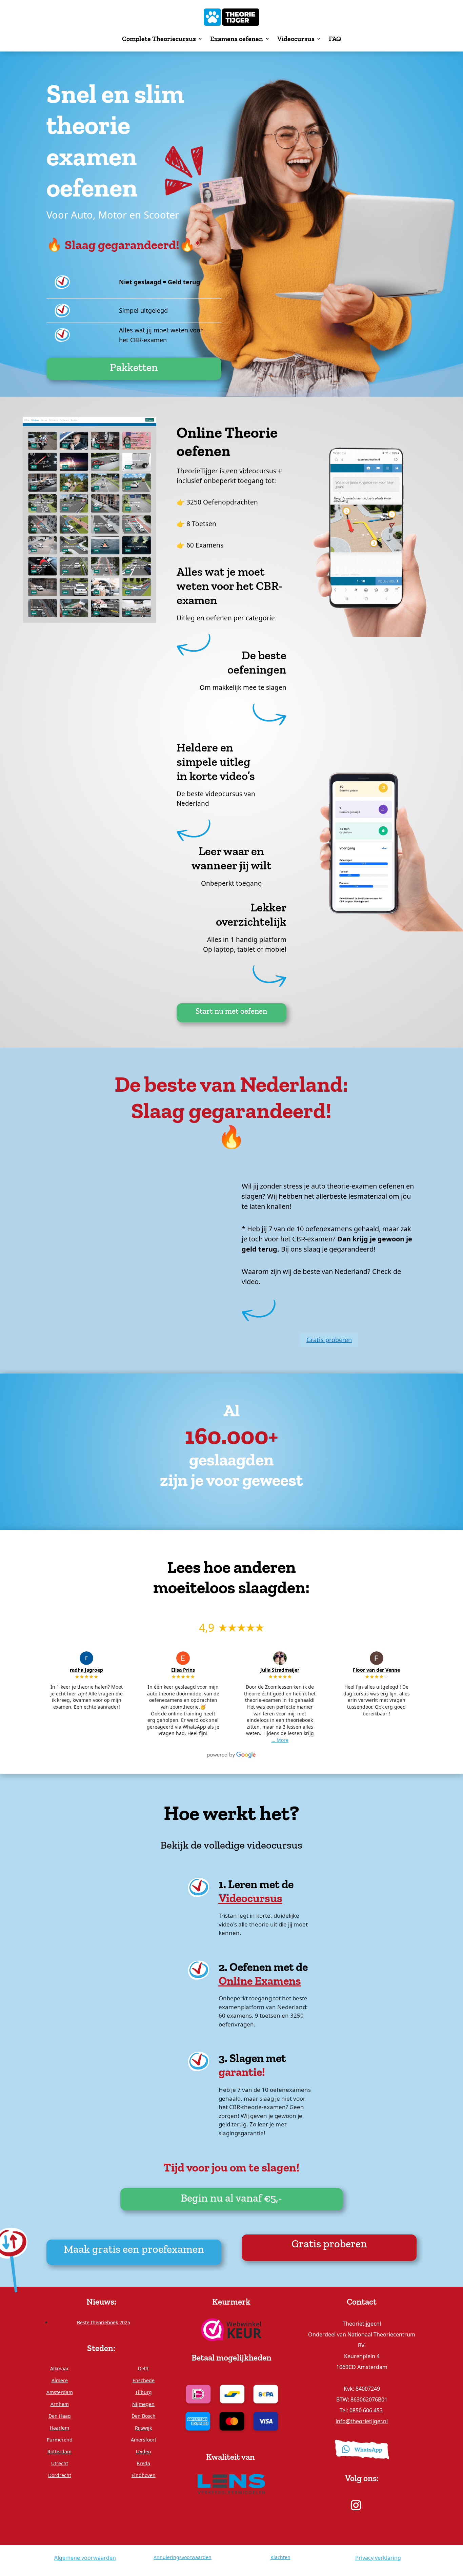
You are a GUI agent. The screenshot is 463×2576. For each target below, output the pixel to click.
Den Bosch (144, 2416)
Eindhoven (144, 2475)
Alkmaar (59, 2368)
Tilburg (144, 2392)
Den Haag (60, 2416)
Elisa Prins (183, 1670)
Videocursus (296, 39)
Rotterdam (59, 2451)
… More (280, 1740)
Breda (143, 2463)
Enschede (144, 2380)
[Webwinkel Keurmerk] (231, 2329)
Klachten (280, 2557)
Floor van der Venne (376, 1670)
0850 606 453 (366, 2410)
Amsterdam (60, 2392)
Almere (60, 2380)
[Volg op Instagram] (356, 2505)
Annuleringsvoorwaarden (183, 2557)
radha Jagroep (86, 1670)
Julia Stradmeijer (280, 1670)
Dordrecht (60, 2475)
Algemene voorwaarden (85, 2558)
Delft (143, 2368)
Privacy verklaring (378, 2558)
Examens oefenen (237, 39)
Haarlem (59, 2428)
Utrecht (60, 2463)
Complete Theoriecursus (159, 39)
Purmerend (60, 2440)
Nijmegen (143, 2404)
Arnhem (60, 2404)
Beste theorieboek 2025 (104, 2322)
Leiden (144, 2451)
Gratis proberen (329, 1340)
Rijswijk (143, 2428)
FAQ (335, 39)
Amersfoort (144, 2440)
